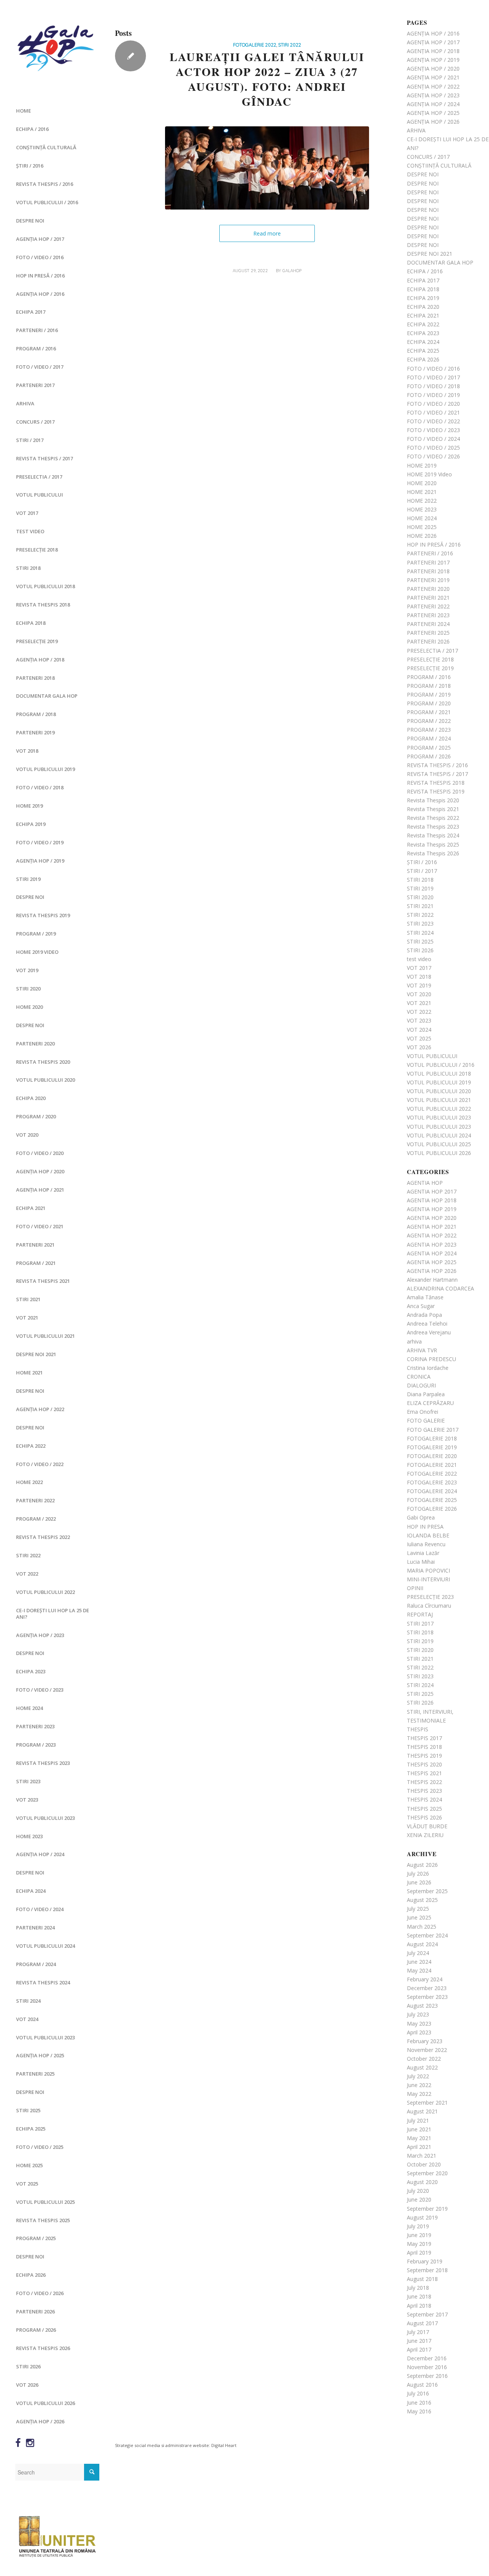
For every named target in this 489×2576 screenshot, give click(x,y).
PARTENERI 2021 (35, 1245)
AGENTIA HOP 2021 (432, 1227)
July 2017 (418, 2332)
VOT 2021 (27, 1318)
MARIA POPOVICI (428, 1570)
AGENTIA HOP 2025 (432, 1262)
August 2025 (422, 1900)
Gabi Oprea (421, 1517)
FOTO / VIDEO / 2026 (40, 2293)
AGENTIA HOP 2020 (432, 1218)
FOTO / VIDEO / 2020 (40, 1153)
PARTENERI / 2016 (37, 330)
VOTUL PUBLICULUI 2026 (45, 2403)
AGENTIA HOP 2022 (432, 1235)
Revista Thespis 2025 (43, 2220)
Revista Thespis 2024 (43, 1982)
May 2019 (419, 2244)
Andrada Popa (424, 1315)
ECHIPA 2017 (31, 312)
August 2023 (422, 2006)
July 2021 (418, 2120)
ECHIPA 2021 (31, 1208)
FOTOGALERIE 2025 (432, 1500)
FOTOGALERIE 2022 (255, 45)
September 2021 (427, 2103)
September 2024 (427, 1935)
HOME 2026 (422, 536)
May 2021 (419, 2138)
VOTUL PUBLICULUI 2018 (45, 586)
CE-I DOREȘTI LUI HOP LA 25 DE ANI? (53, 1614)
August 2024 (422, 1944)
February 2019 (425, 2261)
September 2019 (427, 2209)
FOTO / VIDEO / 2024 (40, 1909)
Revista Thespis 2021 (43, 1281)
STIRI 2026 (28, 2366)
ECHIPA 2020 (31, 1098)
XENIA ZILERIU (425, 1835)
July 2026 (418, 1874)
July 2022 (418, 2076)
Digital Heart (224, 2445)
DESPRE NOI (30, 221)
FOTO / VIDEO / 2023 (40, 1690)
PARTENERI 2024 (35, 1928)
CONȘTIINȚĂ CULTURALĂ (46, 147)
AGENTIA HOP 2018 (432, 1200)
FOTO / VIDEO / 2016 (40, 257)
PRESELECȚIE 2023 (430, 1597)
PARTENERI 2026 (35, 2311)
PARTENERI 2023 (35, 1726)
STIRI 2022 (28, 1555)
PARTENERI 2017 (35, 385)
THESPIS (418, 1729)
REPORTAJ (420, 1614)
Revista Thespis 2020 (43, 1062)
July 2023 (418, 2014)
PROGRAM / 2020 (36, 1116)
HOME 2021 (29, 1373)
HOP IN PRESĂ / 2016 (40, 276)
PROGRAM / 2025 (36, 2238)
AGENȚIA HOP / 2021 (40, 1190)
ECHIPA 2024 (31, 1891)
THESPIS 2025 (424, 1809)
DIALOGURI (421, 1385)
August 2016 (422, 2385)
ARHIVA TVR (422, 1350)
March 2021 (422, 2156)
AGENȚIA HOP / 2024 (40, 1854)
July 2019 (418, 2226)
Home (23, 111)
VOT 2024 (27, 2019)
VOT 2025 (27, 2184)
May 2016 (419, 2411)
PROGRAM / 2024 (36, 1964)
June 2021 (419, 2129)
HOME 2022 (29, 1482)
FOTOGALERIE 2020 (432, 1456)
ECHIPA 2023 (31, 1671)
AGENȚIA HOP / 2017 (40, 239)
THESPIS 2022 (424, 1782)
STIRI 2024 (28, 2001)
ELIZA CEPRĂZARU (430, 1403)
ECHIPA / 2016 (32, 129)
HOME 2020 (29, 1007)
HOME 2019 (29, 806)
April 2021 (419, 2147)
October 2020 (424, 2164)
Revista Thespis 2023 (43, 1763)
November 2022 (427, 2050)
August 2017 (422, 2323)
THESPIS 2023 (424, 1791)
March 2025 (422, 1927)
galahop (292, 271)
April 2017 (419, 2349)
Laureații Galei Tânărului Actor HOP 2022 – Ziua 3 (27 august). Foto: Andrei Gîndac (267, 79)
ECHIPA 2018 (31, 623)
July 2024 (418, 1953)
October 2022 (424, 2059)
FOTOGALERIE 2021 (432, 1465)
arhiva (414, 1341)
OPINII (415, 1588)
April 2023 (419, 2032)
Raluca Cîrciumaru (429, 1606)
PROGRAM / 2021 (36, 1263)
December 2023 (427, 1988)
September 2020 (427, 2173)
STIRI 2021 (28, 1299)
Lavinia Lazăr (423, 1553)
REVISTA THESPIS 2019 (43, 915)
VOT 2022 (27, 1574)
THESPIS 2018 (424, 1747)
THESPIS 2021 (424, 1773)
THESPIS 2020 (424, 1764)
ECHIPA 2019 (31, 824)
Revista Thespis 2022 (43, 1537)
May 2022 (419, 2094)
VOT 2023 (27, 1800)
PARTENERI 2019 (35, 732)
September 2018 (427, 2270)
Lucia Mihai (421, 1562)
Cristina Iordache (428, 1368)
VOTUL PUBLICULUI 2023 (45, 1818)
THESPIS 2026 (424, 1817)
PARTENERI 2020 (35, 1044)
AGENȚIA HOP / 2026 (40, 2421)
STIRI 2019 (28, 879)
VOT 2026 (27, 2385)
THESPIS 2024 (424, 1799)
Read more (267, 233)
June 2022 (419, 2085)
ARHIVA (25, 403)
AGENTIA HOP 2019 (432, 1209)
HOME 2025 (29, 2165)
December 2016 (427, 2358)
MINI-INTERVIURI (428, 1579)
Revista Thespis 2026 (43, 2348)
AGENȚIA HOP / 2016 (40, 294)
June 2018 (419, 2296)
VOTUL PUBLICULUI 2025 (45, 2202)
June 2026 (419, 1882)
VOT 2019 (27, 970)
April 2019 (419, 2253)
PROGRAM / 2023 (36, 1745)
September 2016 (427, 2376)
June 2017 (419, 2341)
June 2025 (419, 1917)
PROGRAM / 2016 (36, 348)
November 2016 (427, 2367)
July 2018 (418, 2288)
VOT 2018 (27, 751)
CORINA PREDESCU (432, 1359)
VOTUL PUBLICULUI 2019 (45, 769)
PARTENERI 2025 (35, 2074)
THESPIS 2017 (424, 1738)
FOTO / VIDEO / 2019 (40, 842)
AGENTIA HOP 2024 (432, 1253)
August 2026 (422, 1865)
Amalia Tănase (425, 1297)
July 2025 (418, 1909)
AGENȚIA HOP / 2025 (40, 2055)
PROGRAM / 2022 (36, 1519)
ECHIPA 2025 (31, 2129)
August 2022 (422, 2067)
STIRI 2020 (28, 989)
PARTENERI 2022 (35, 1500)
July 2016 (418, 2393)
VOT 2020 (27, 1135)
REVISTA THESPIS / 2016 (45, 184)
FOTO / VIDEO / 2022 (40, 1464)
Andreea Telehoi (427, 1323)
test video (30, 531)
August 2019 (422, 2217)
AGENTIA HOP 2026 (432, 1271)
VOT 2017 (27, 513)
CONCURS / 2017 (35, 422)
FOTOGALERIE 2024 (432, 1491)
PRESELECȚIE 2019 (37, 641)
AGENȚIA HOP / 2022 (40, 1409)
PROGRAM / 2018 (36, 714)
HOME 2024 (29, 1708)
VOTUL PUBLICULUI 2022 (45, 1592)
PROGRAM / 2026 (36, 2330)
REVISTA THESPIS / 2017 (45, 458)
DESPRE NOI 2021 (36, 1354)
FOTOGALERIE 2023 (432, 1482)
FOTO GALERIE (426, 1420)
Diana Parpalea (426, 1394)
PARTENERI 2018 (35, 678)
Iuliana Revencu (426, 1544)
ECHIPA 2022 (31, 1446)
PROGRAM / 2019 (36, 934)
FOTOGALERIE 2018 (432, 1438)
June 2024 (419, 1962)
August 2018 (422, 2279)
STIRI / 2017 (30, 440)
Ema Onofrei (423, 1412)
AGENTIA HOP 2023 (432, 1244)
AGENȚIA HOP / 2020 (40, 1171)
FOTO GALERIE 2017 (433, 1430)
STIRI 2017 (420, 1624)
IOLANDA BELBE (428, 1535)
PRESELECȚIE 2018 (37, 550)
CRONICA (419, 1377)
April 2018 (419, 2306)
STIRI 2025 (28, 2110)
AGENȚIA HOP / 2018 (40, 660)
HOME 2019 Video (37, 952)
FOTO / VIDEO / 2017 (40, 367)
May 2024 (419, 1970)
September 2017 (427, 2314)
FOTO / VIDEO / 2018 (40, 787)
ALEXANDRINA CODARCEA (440, 1288)
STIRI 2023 (28, 1781)
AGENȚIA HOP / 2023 (40, 1635)
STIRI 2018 (28, 568)
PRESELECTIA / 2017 (39, 477)
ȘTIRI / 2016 (30, 166)
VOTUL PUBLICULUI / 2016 (47, 202)
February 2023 (425, 2041)
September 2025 (427, 1891)
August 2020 (422, 2182)
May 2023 (419, 2024)
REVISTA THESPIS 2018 (43, 605)
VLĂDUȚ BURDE (427, 1826)
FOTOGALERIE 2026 (432, 1509)
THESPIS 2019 (424, 1756)
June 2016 (419, 2403)
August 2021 (422, 2111)
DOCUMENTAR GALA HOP (47, 696)
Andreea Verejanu (429, 1332)
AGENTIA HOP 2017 (432, 1191)
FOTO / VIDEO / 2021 (40, 1226)
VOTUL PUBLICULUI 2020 (45, 1080)
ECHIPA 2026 (31, 2275)
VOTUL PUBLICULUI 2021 (45, 1336)
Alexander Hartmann (432, 1280)
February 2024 (425, 1979)
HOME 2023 (29, 1836)
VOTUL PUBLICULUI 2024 (45, 1946)
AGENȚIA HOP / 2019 (40, 861)
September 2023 (427, 1997)
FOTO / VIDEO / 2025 (40, 2147)
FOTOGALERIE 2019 (432, 1447)
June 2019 (419, 2235)
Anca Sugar (421, 1306)
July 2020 (418, 2191)
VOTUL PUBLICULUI (40, 495)
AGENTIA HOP (425, 1183)
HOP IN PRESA (425, 1527)
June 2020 (419, 2199)
